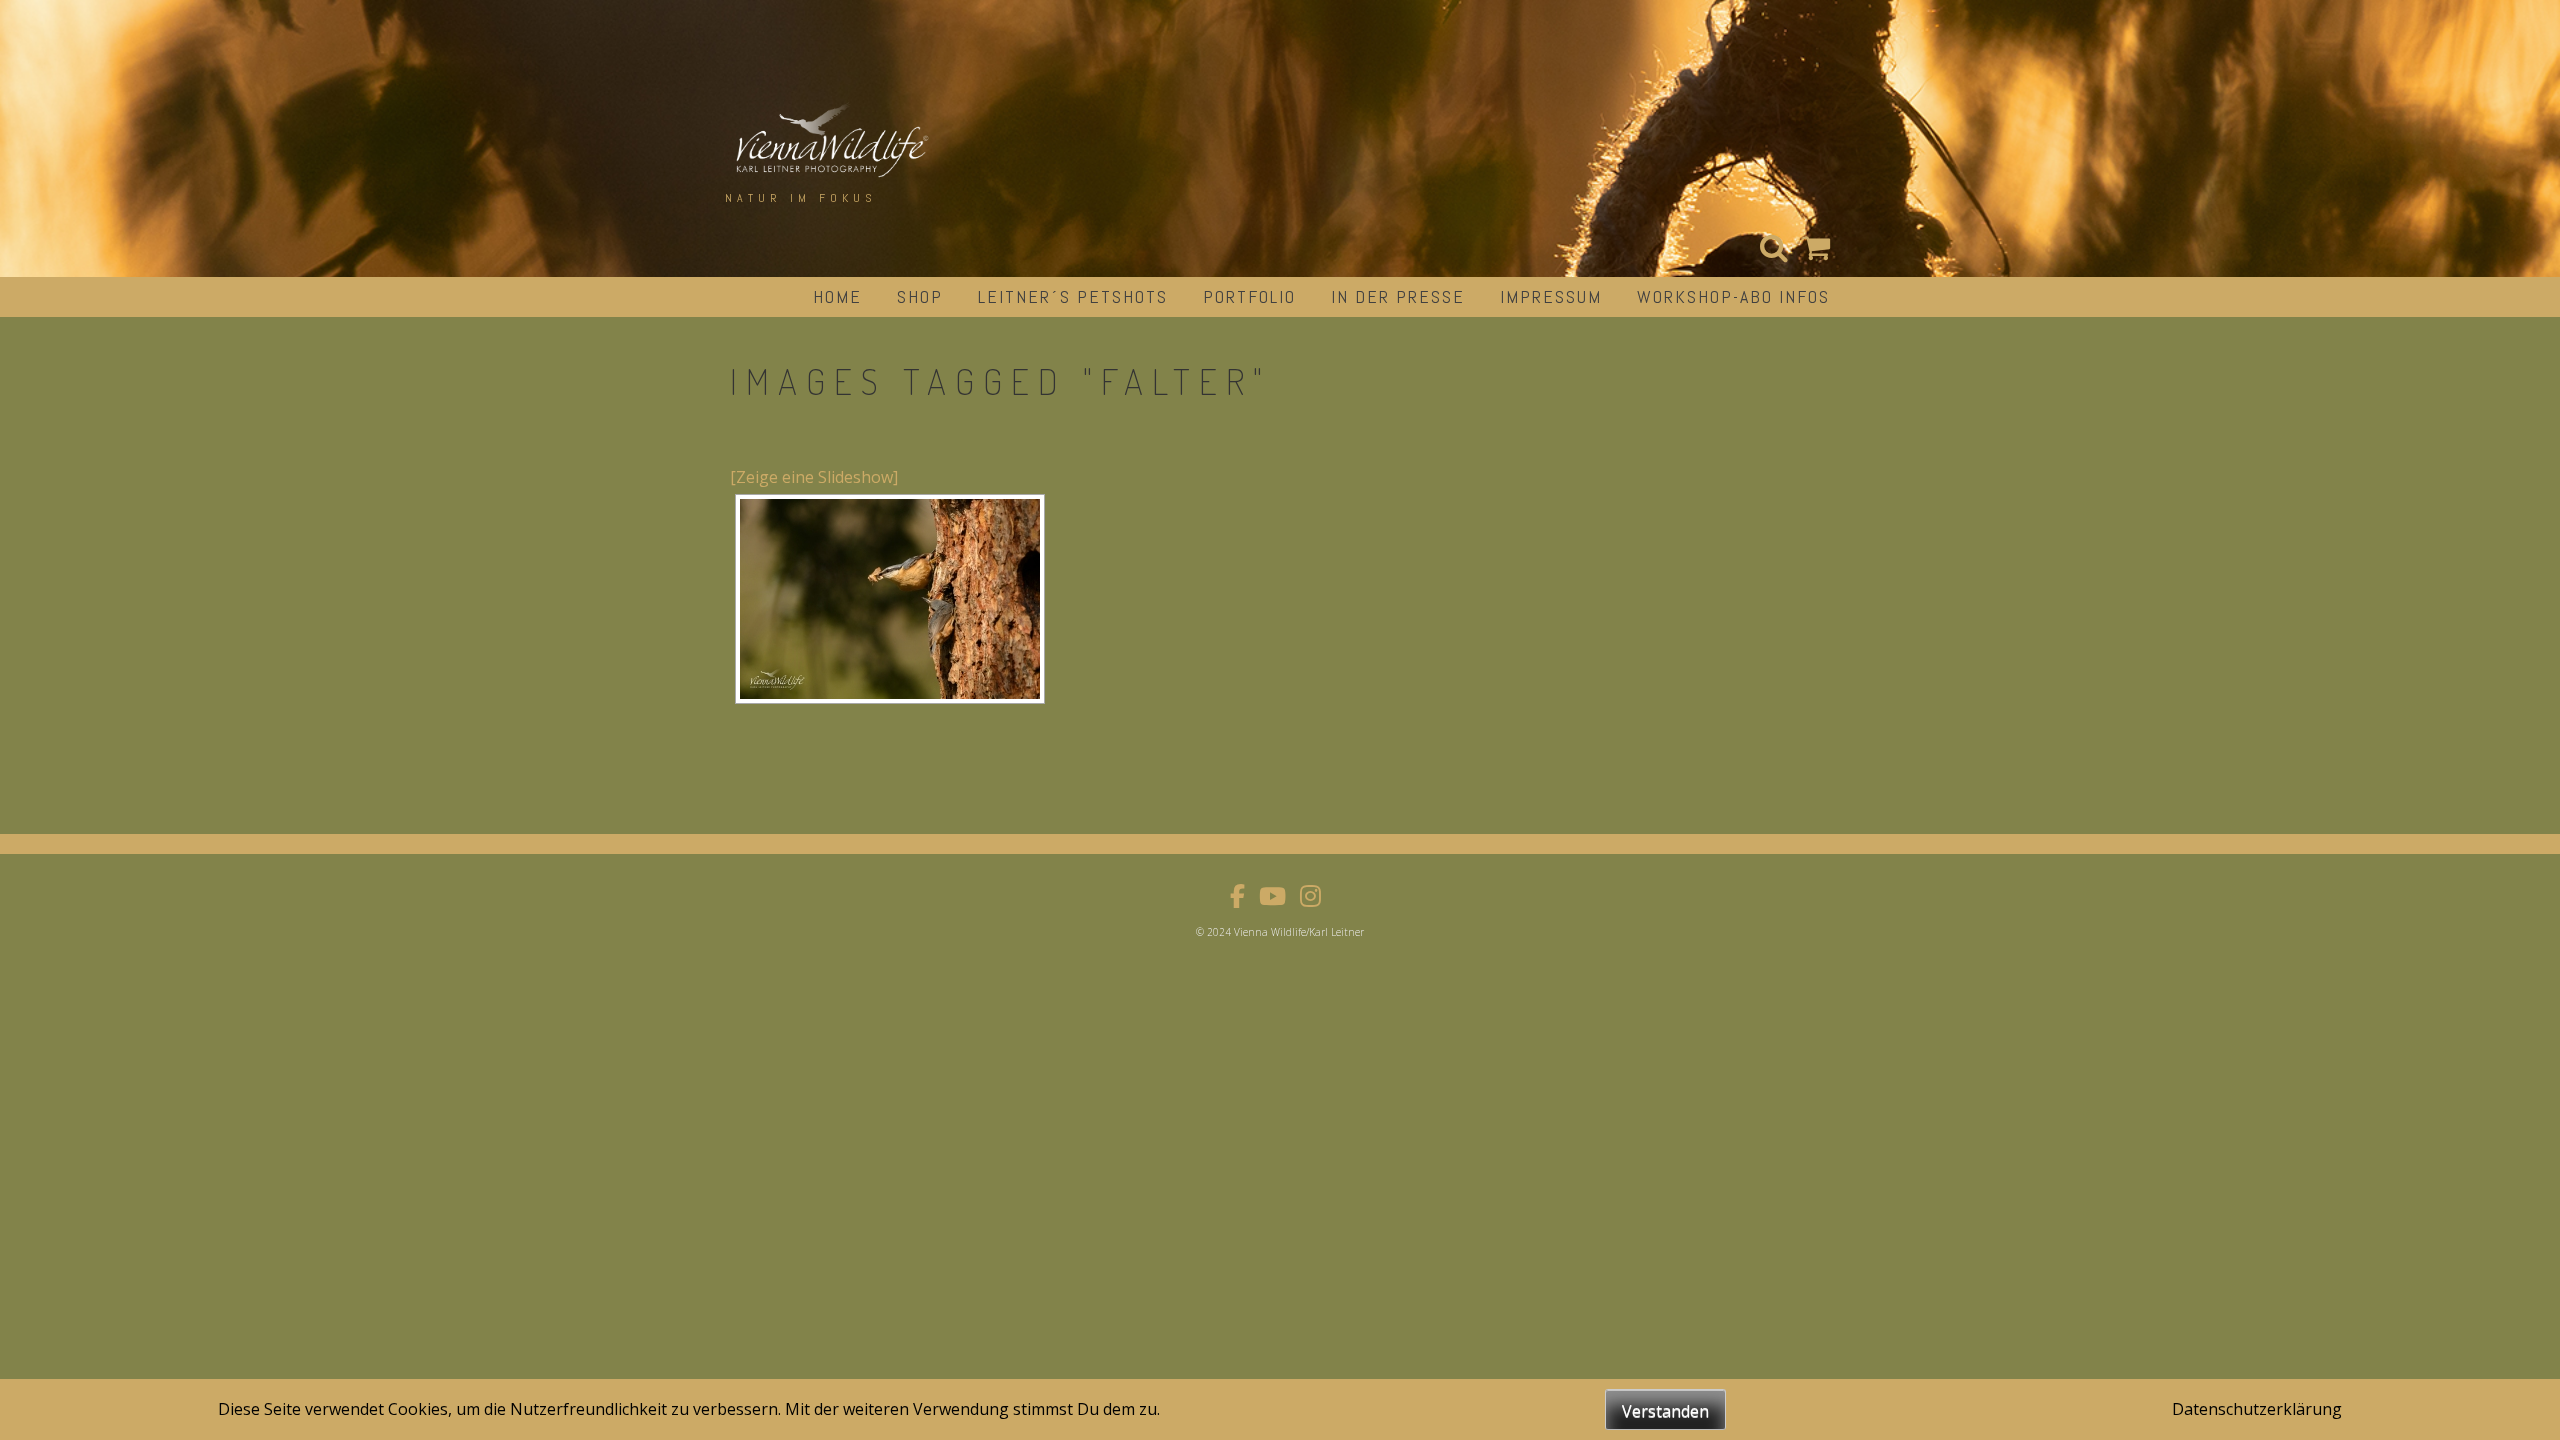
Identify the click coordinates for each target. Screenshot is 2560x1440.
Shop (920, 296)
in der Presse (1398, 296)
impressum (1551, 296)
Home (837, 296)
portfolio (1249, 296)
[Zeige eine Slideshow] (814, 477)
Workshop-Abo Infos (1733, 296)
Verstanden (1665, 1411)
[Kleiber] (890, 599)
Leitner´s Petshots (1073, 296)
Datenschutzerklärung (2257, 1409)
